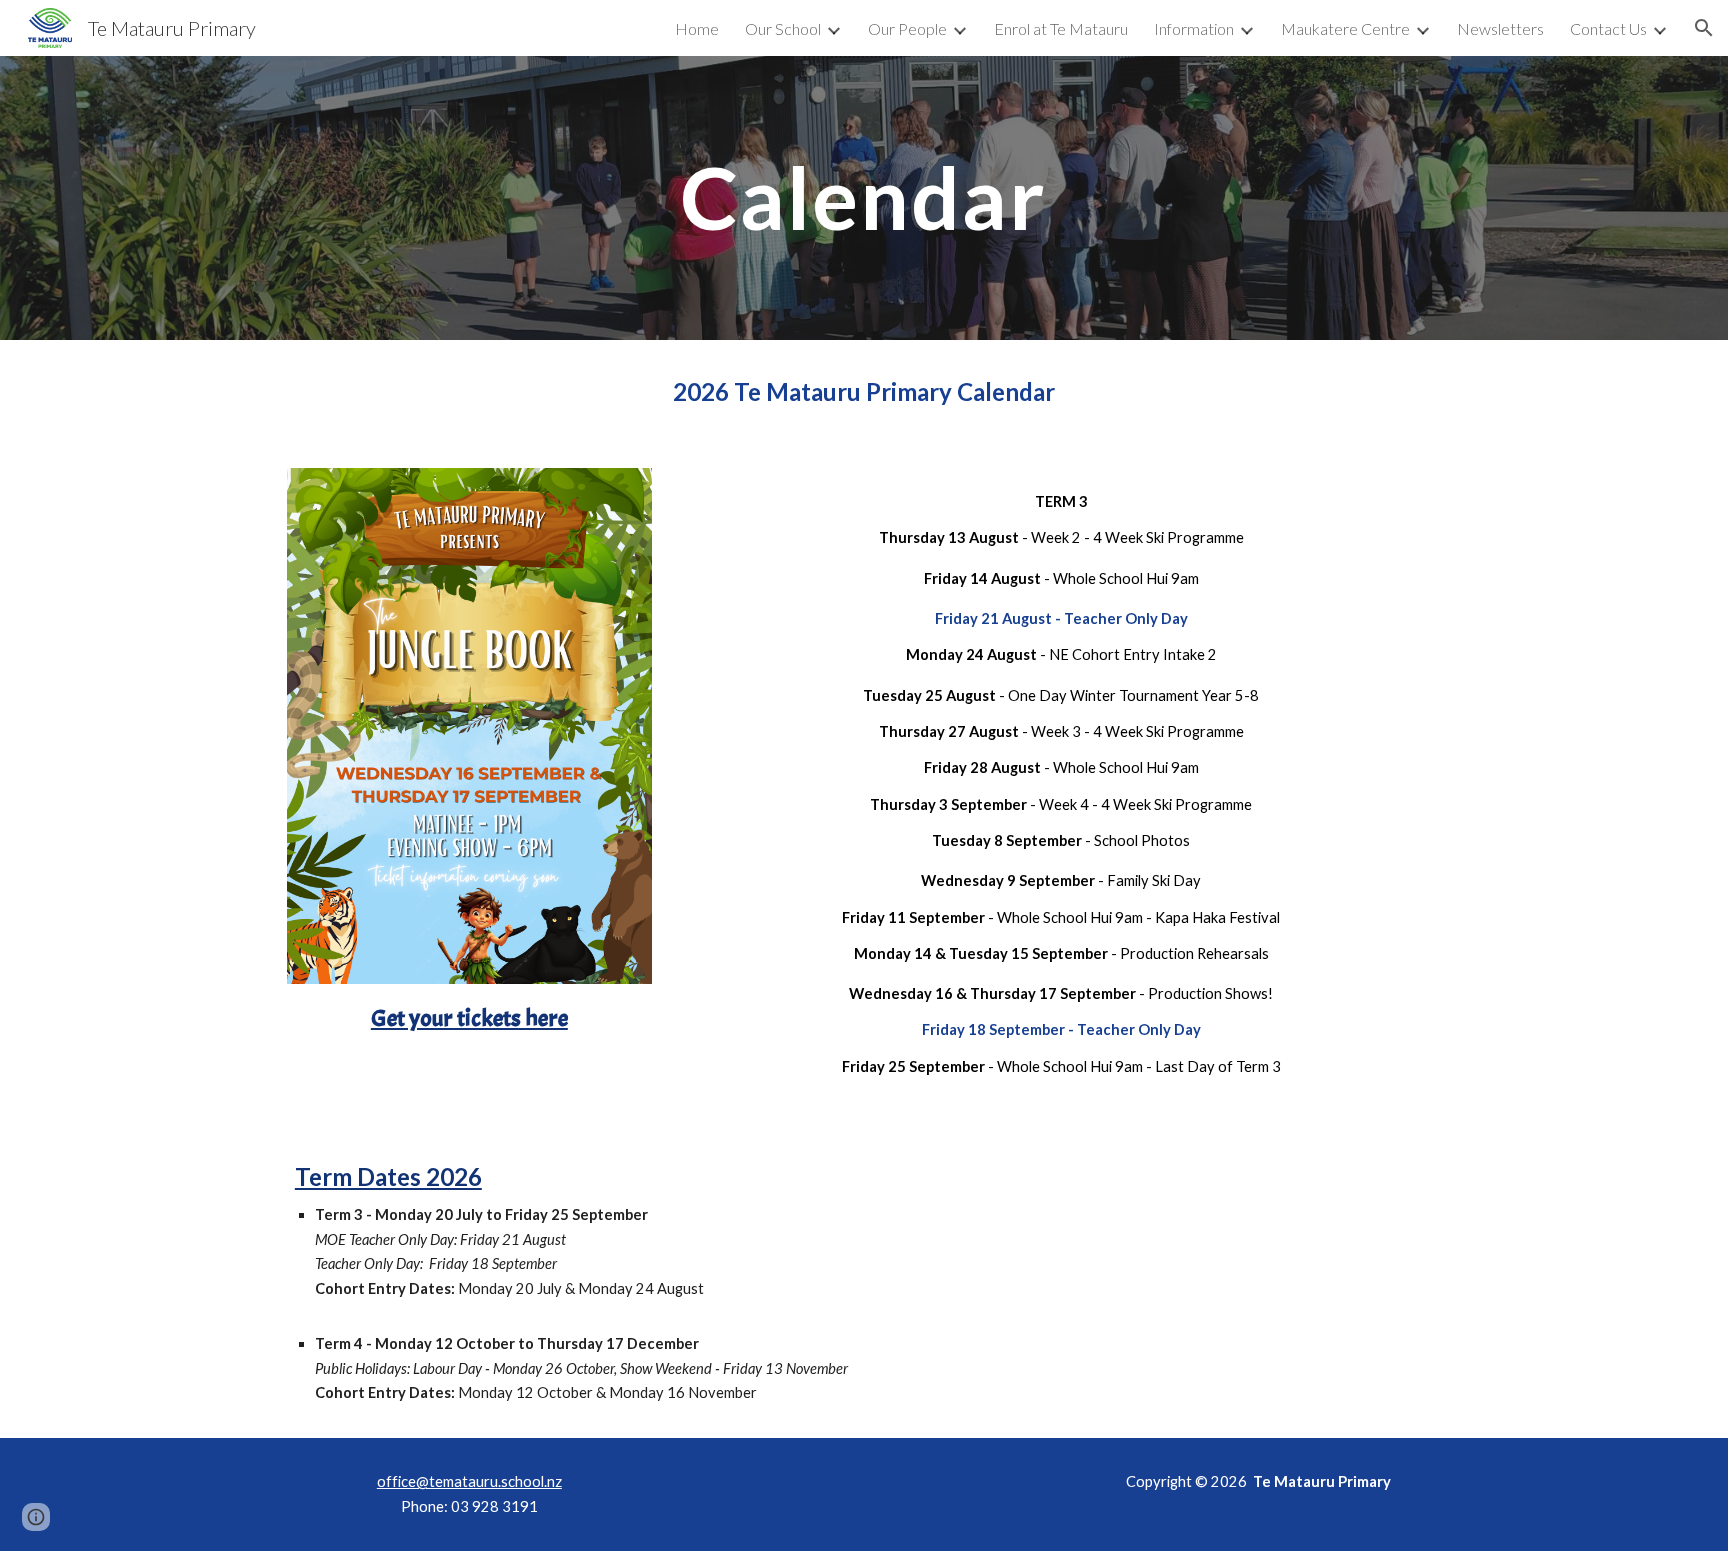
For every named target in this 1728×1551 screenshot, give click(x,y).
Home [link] (697, 28)
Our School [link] (783, 28)
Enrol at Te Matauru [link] (1061, 28)
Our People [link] (907, 28)
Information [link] (1194, 28)
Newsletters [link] (1500, 28)
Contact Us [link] (1608, 28)
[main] (864, 197)
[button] (1704, 28)
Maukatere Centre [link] (1345, 28)
